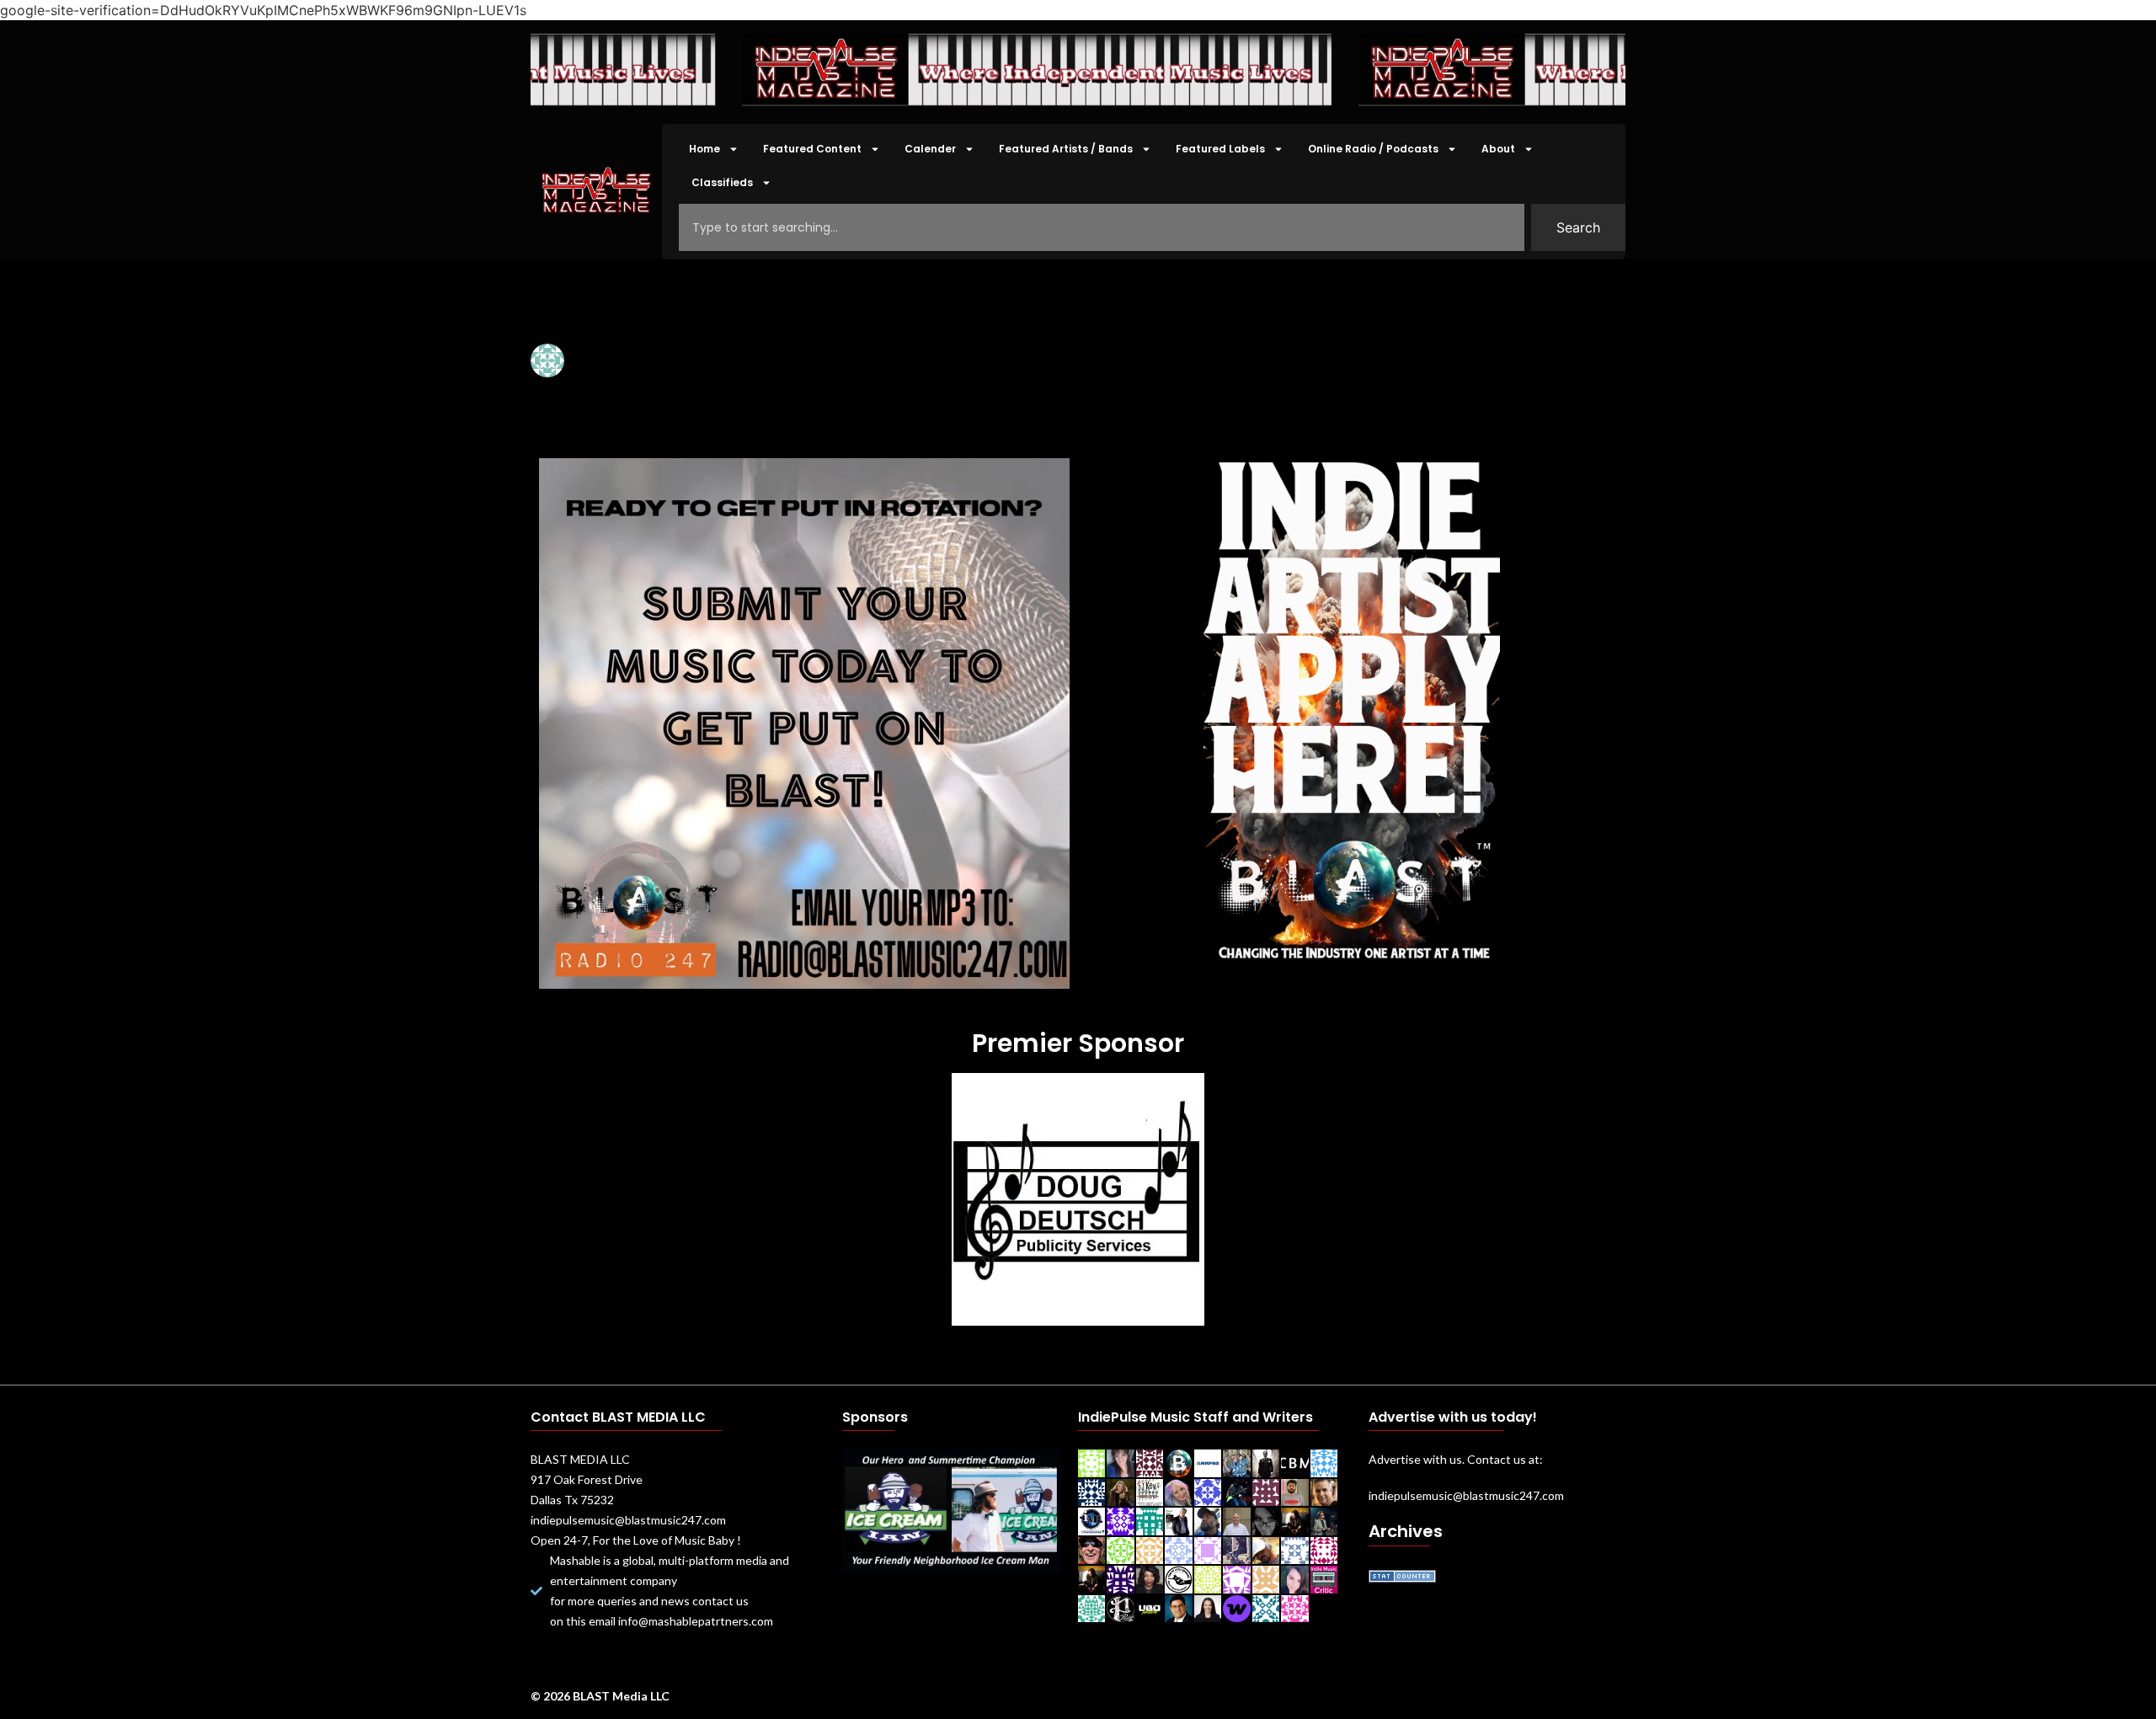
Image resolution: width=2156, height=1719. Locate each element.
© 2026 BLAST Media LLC (600, 1696)
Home (704, 149)
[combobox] (1102, 227)
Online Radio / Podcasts (1373, 149)
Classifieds (722, 182)
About (1498, 149)
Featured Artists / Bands (1066, 149)
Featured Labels (1220, 149)
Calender (930, 149)
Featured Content (812, 149)
